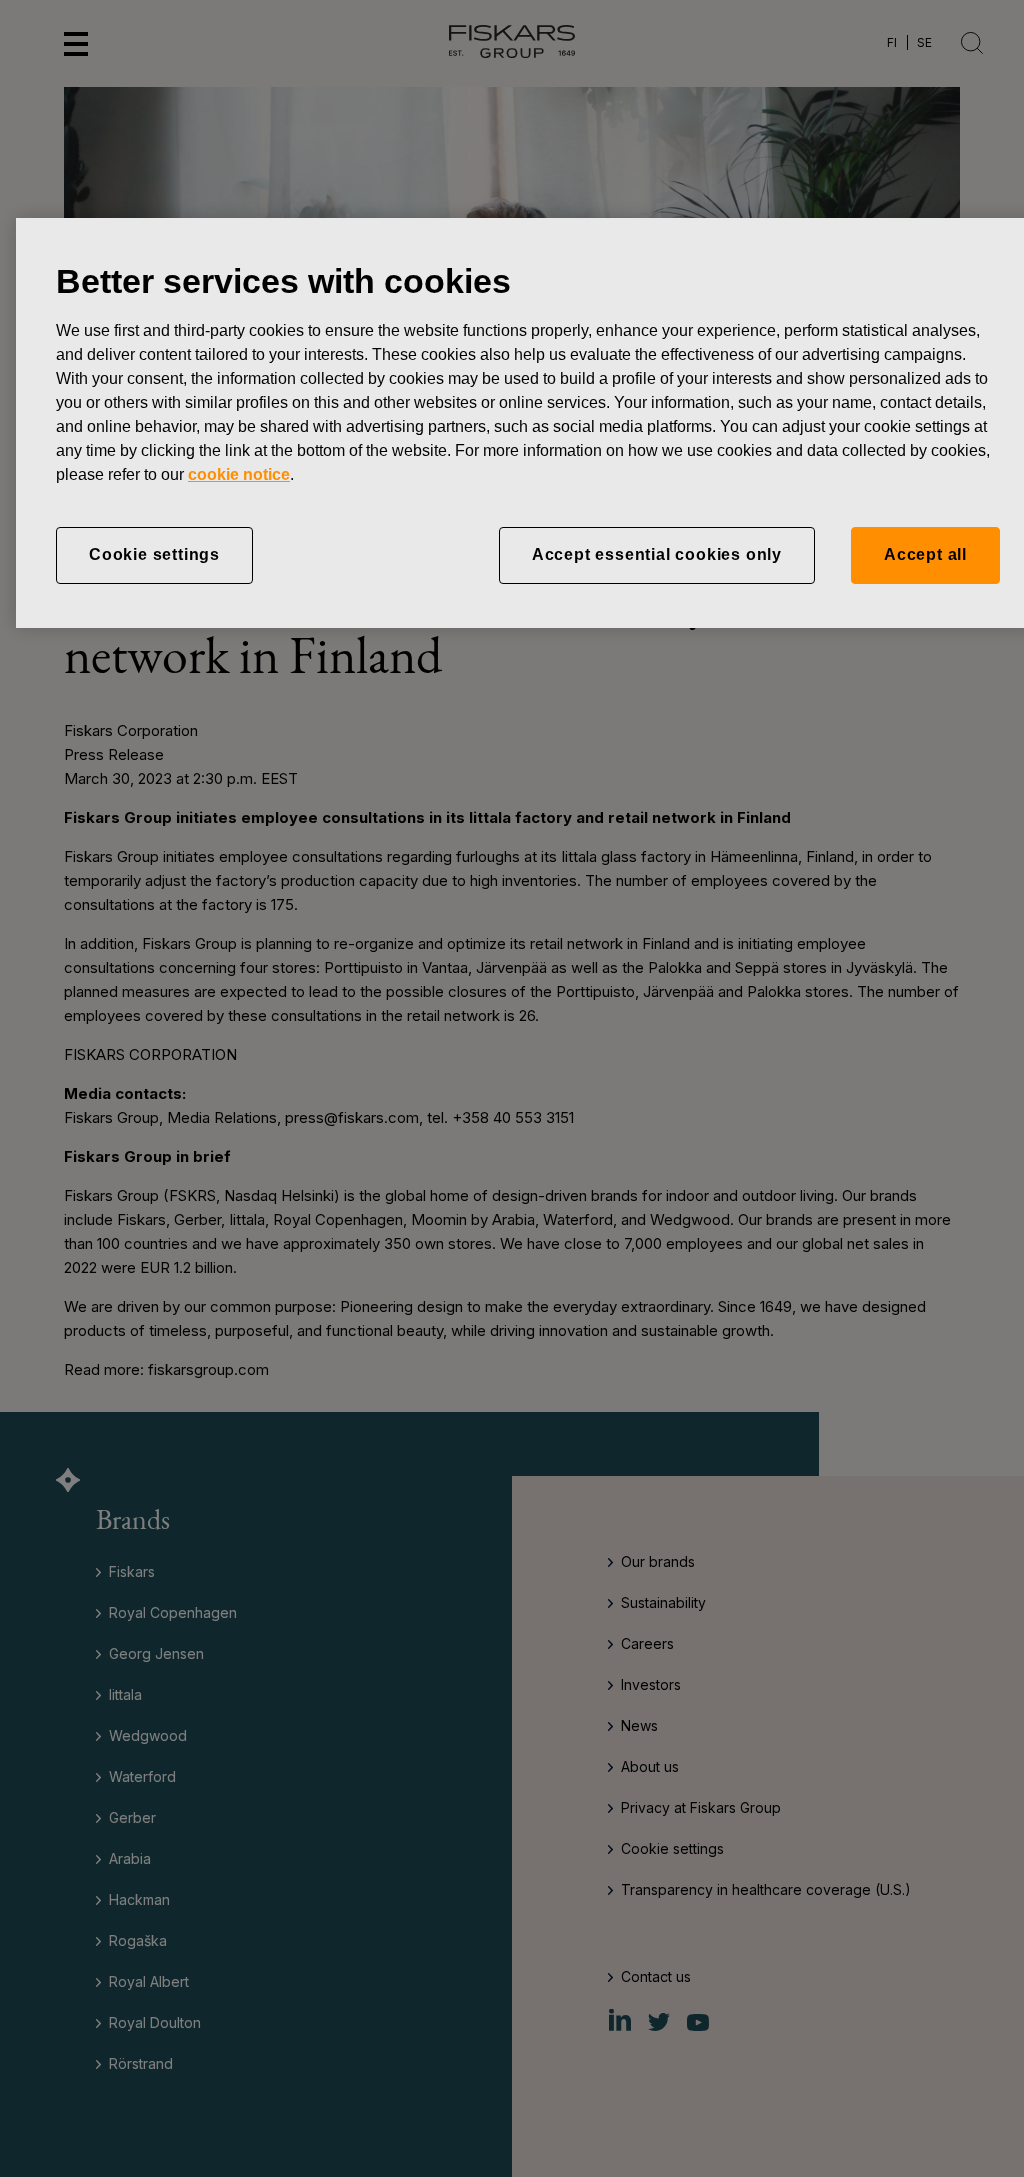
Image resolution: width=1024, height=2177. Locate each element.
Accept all (925, 554)
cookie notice (239, 474)
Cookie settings (154, 554)
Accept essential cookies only (657, 554)
